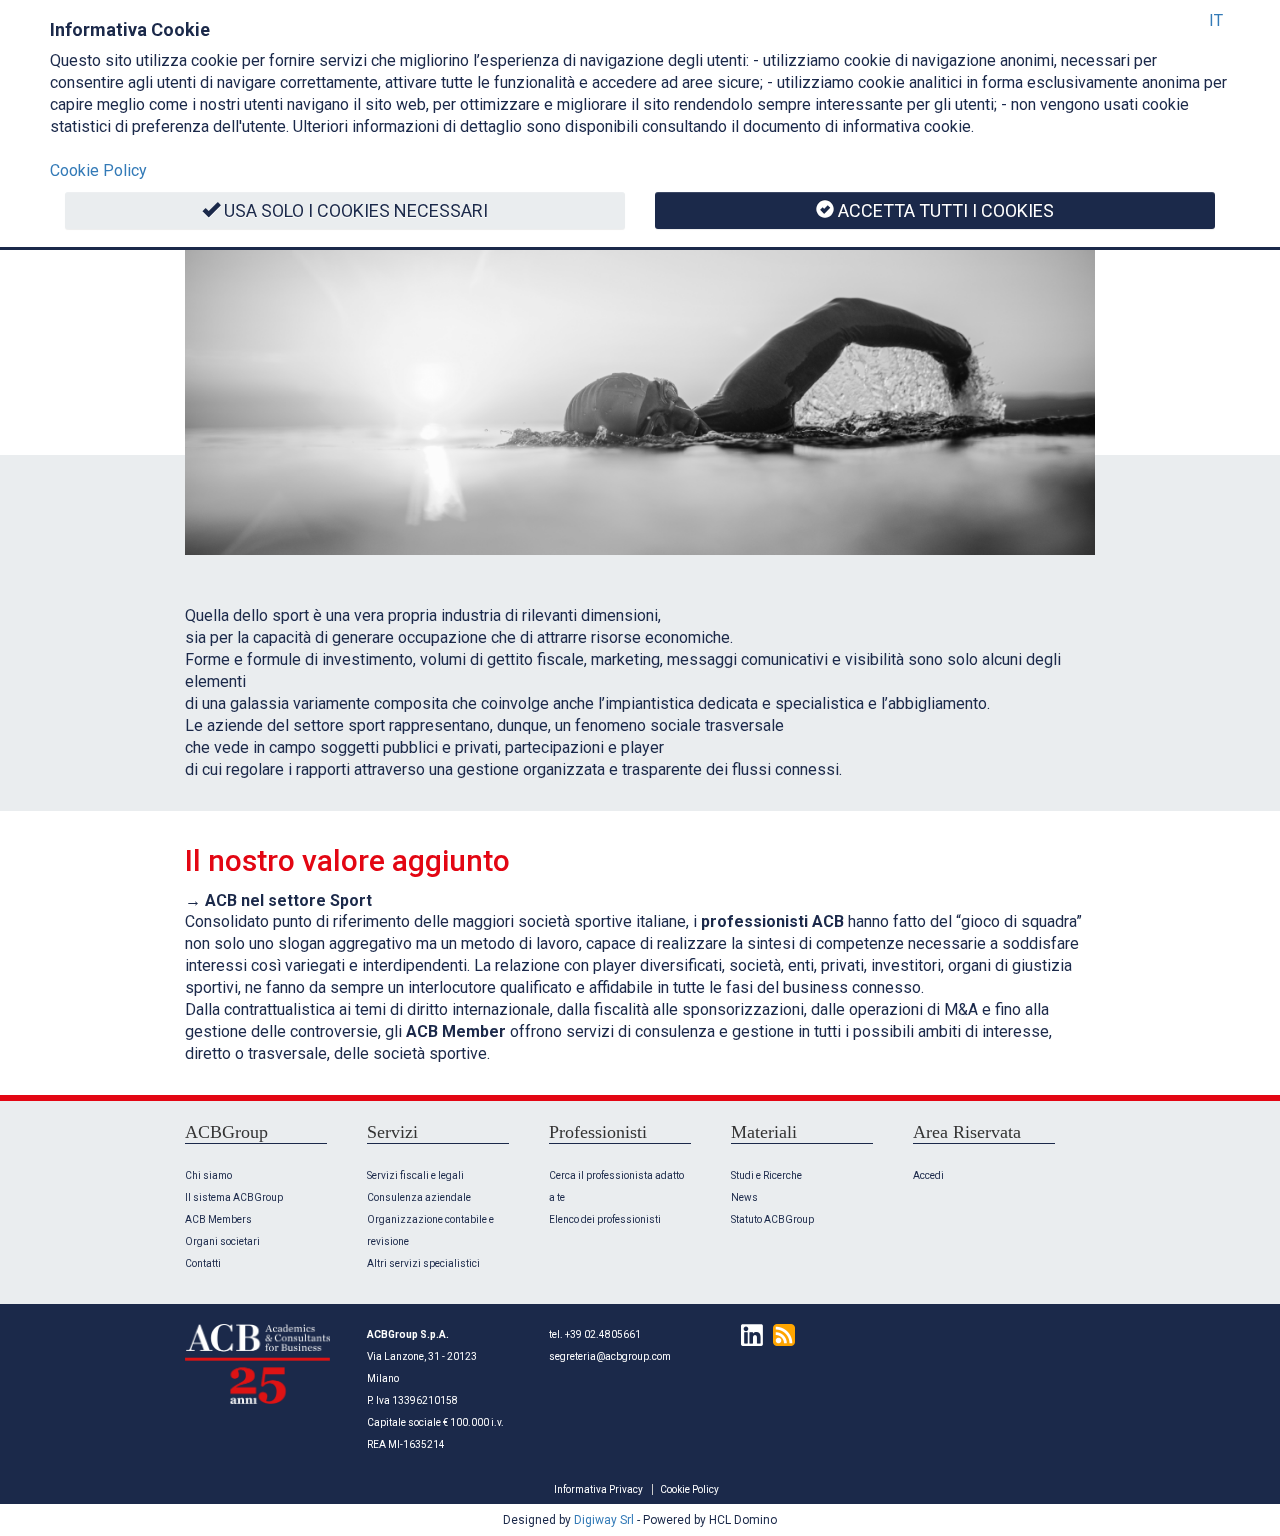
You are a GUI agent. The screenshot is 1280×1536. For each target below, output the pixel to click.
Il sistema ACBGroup (234, 1197)
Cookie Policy (689, 1489)
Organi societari (222, 1241)
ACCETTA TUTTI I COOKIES (946, 210)
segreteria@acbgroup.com (610, 1356)
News (744, 1197)
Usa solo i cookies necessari (356, 210)
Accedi (928, 1175)
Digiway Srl (604, 1520)
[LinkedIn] (747, 1334)
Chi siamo (208, 1175)
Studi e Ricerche (766, 1175)
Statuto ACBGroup (772, 1219)
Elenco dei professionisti (605, 1219)
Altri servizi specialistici (423, 1263)
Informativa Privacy (598, 1489)
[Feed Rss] (779, 1334)
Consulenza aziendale (419, 1197)
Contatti (203, 1263)
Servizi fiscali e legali (415, 1175)
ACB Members (218, 1219)
